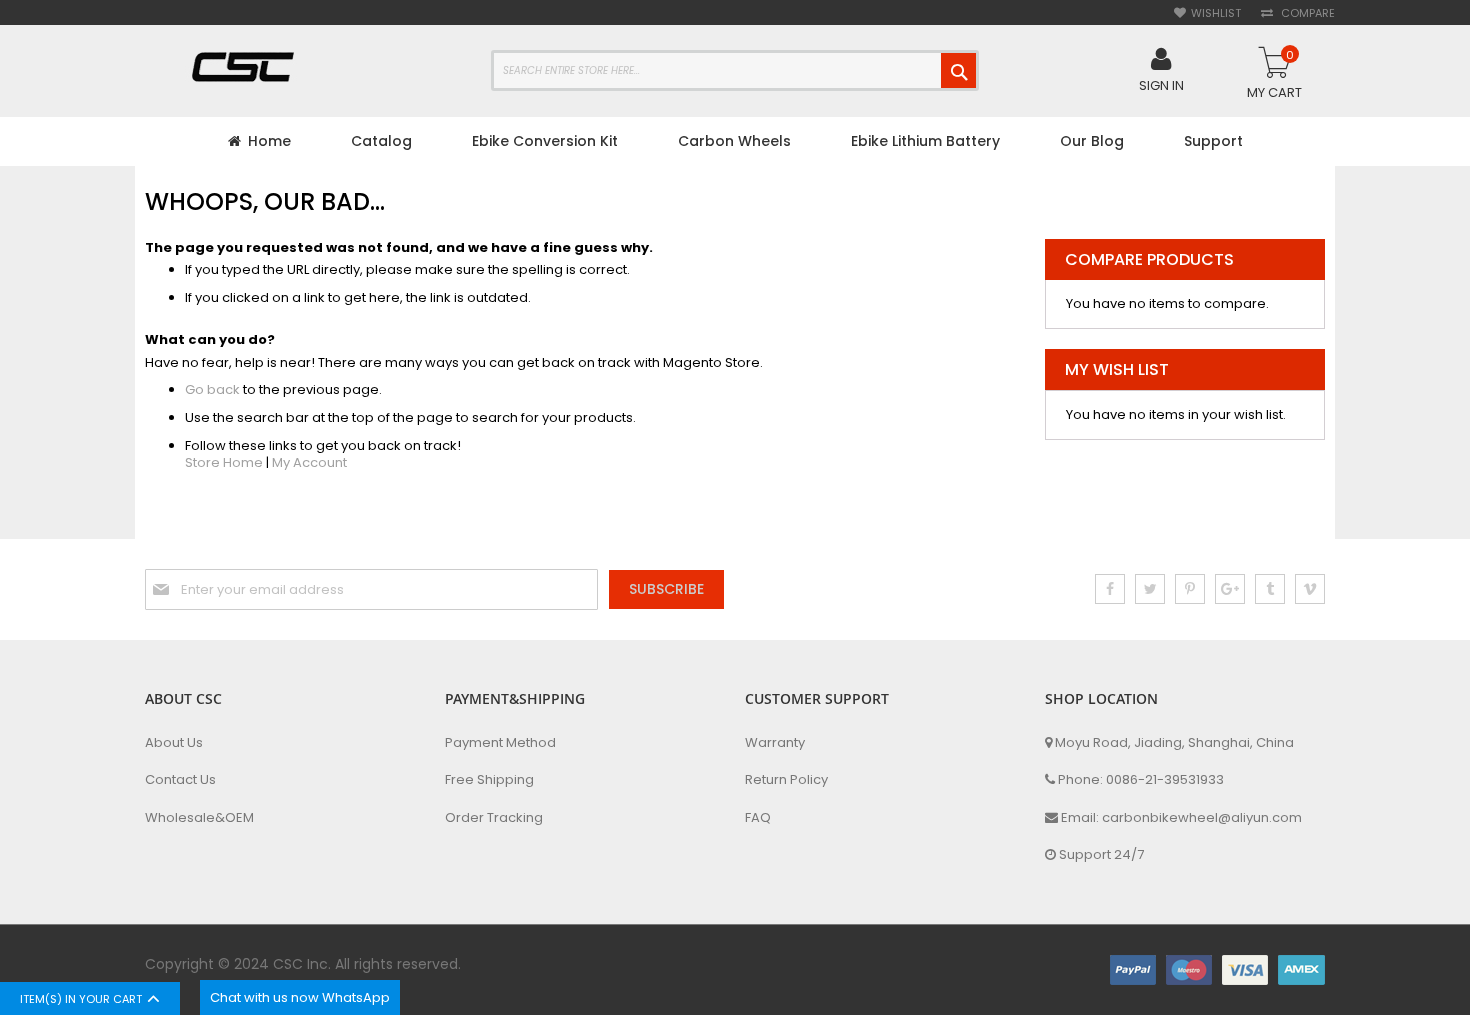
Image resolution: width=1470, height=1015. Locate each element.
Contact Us (180, 780)
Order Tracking (494, 818)
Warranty (775, 743)
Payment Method (500, 743)
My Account (309, 462)
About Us (174, 743)
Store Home (224, 462)
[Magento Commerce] (245, 69)
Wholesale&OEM (199, 818)
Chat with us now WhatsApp (300, 997)
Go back (212, 389)
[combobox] (735, 70)
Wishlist (1216, 13)
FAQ (758, 818)
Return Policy (786, 780)
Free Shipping (489, 780)
